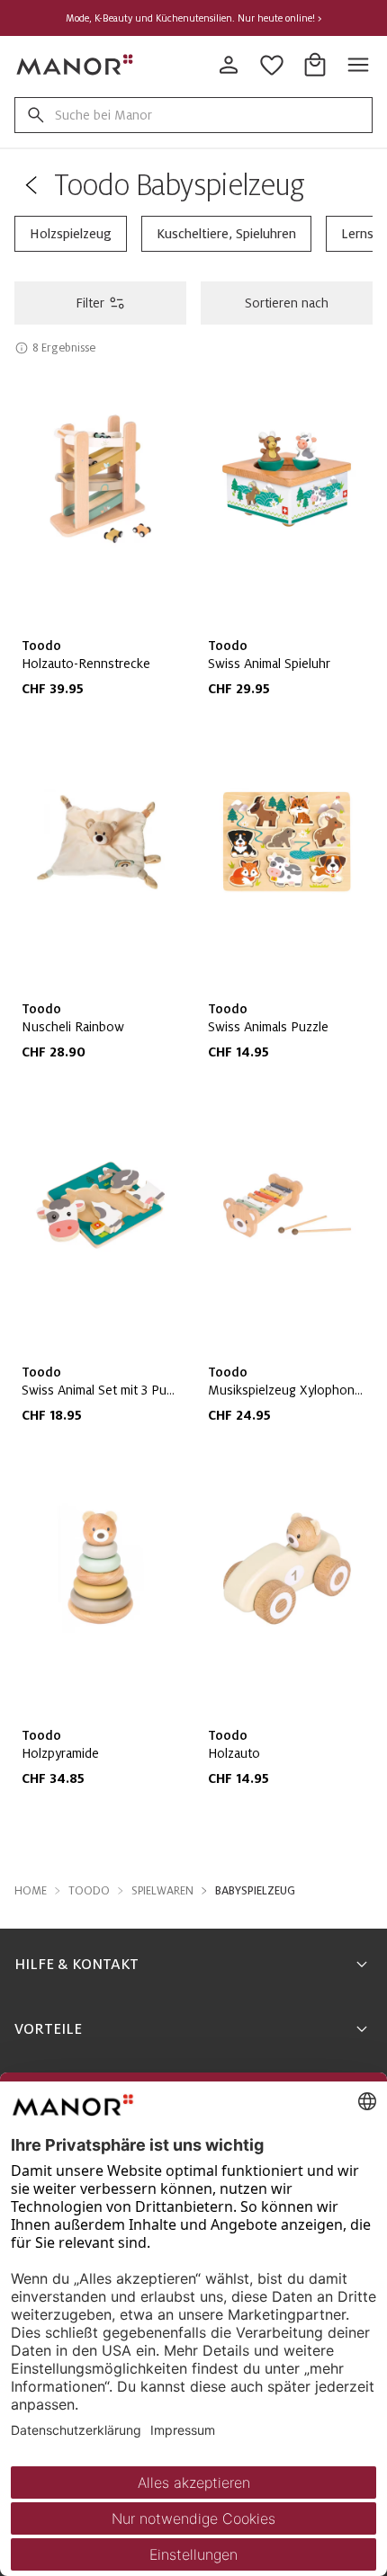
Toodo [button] (89, 1891)
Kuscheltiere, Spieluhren (226, 234)
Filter (90, 303)
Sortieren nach (287, 303)
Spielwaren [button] (162, 1891)
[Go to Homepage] (76, 65)
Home (31, 1891)
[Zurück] (31, 185)
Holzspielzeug (71, 234)
